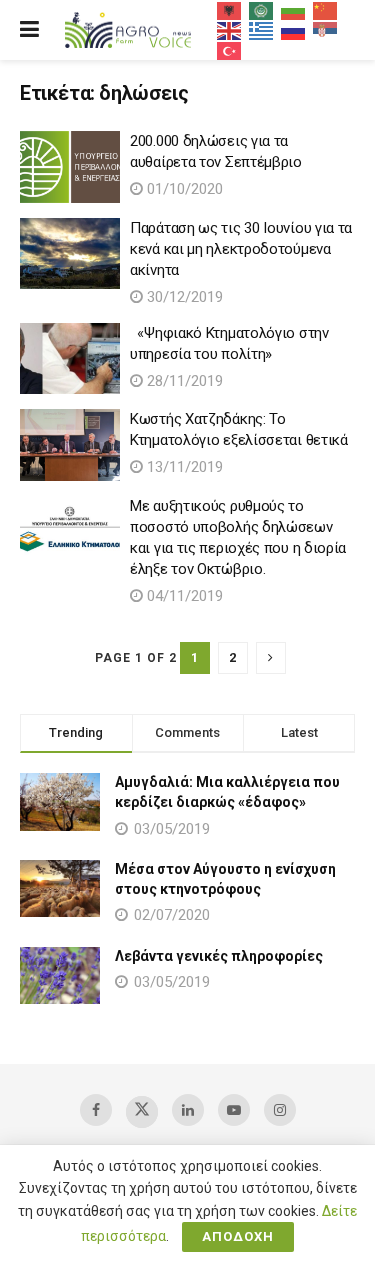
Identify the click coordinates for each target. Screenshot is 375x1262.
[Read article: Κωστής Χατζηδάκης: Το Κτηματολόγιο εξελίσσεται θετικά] (70, 445)
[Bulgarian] (294, 10)
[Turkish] (230, 50)
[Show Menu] (29, 30)
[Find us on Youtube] (234, 1110)
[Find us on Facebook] (96, 1110)
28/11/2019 (183, 381)
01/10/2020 (183, 189)
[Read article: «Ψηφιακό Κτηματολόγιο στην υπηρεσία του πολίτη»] (70, 359)
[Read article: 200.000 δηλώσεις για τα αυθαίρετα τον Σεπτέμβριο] (70, 167)
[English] (230, 30)
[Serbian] (326, 30)
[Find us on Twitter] (142, 1112)
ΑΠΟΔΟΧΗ (238, 1236)
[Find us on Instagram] (280, 1110)
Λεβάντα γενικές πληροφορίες (219, 956)
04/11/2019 (183, 596)
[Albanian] (230, 10)
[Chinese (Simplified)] (326, 10)
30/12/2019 (183, 297)
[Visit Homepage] (128, 30)
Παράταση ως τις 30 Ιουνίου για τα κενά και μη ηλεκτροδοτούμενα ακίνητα (241, 249)
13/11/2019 (183, 467)
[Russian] (294, 30)
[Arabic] (262, 10)
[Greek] (262, 30)
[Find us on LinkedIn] (188, 1110)
